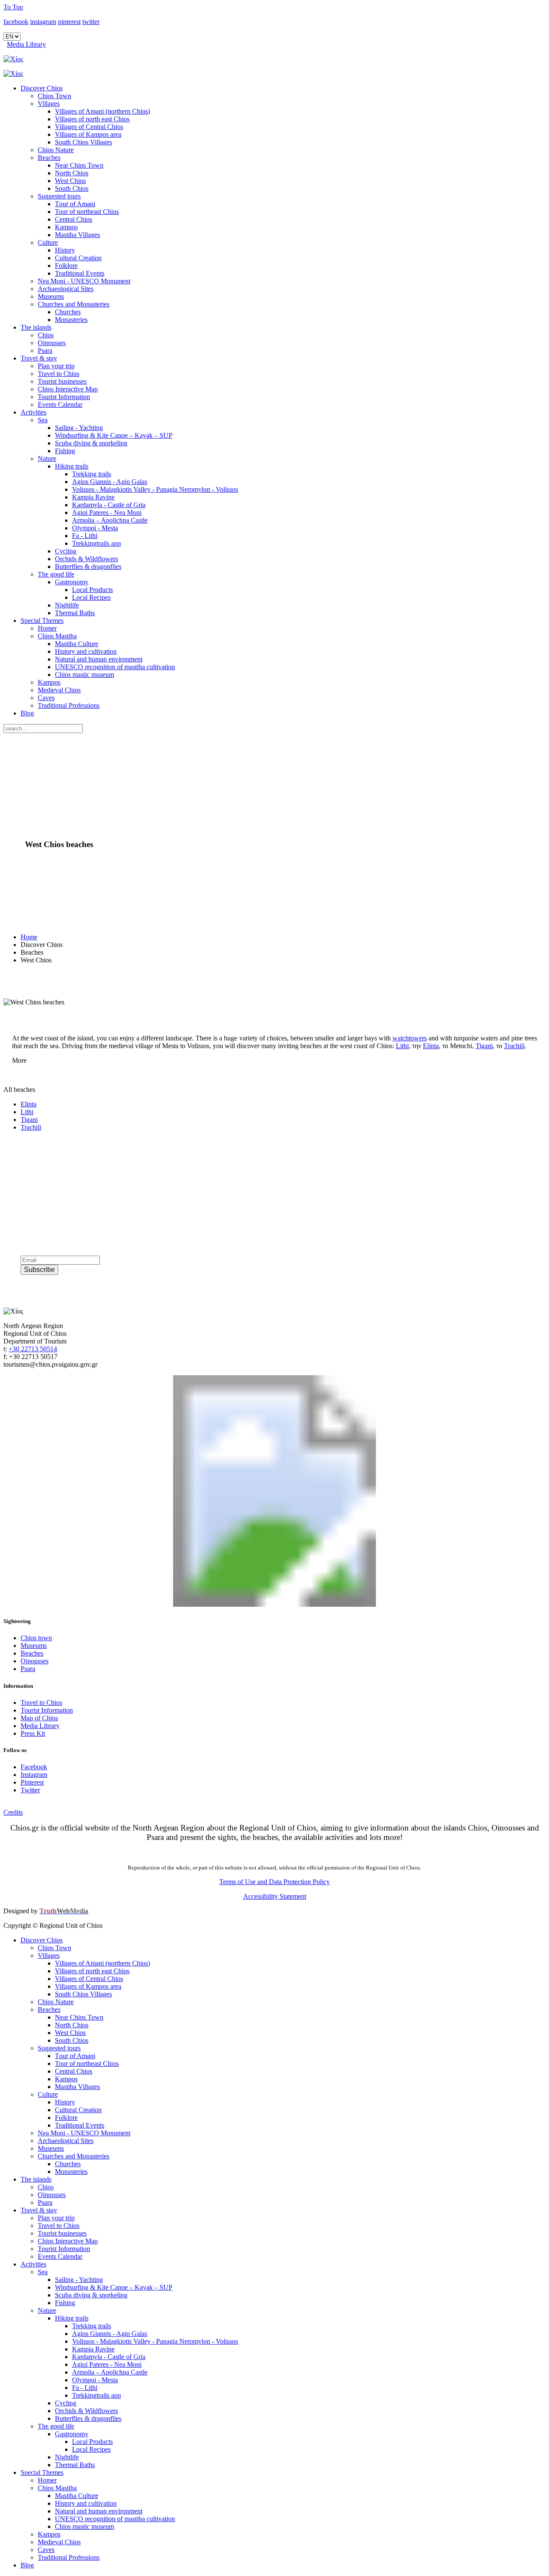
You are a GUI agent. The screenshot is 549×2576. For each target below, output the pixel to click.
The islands (36, 327)
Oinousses (52, 343)
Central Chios (74, 219)
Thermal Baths (75, 613)
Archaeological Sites (66, 289)
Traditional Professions (69, 705)
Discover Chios (42, 88)
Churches (68, 312)
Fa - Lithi (85, 536)
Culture (48, 242)
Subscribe (39, 1270)
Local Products (92, 590)
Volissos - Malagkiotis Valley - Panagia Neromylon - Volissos (155, 489)
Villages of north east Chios (92, 119)
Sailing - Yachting (79, 428)
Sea (43, 420)
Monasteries (71, 320)
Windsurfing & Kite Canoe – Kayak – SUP (114, 435)
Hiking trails (72, 466)
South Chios (72, 188)
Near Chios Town (79, 165)
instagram (43, 22)
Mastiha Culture (77, 644)
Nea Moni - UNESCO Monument (84, 281)
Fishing (65, 451)
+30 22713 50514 (33, 1349)
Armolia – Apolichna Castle (110, 520)
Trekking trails (92, 474)
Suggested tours (59, 196)
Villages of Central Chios (89, 127)
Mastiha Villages (77, 235)
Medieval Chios (59, 690)
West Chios (70, 181)
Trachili (514, 1046)
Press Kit (33, 1733)
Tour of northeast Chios (87, 212)
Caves (46, 698)
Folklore (66, 266)
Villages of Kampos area (88, 134)
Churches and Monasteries (74, 304)
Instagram (34, 1775)
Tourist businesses (62, 381)
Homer (47, 628)
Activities (33, 412)
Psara (45, 350)
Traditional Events (80, 273)
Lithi (402, 1046)
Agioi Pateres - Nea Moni (107, 512)
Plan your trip (56, 366)
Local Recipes (91, 597)
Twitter (30, 1790)
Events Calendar (60, 404)
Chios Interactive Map (68, 389)
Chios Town (54, 96)
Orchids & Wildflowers (86, 559)
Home (29, 937)
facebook (16, 22)
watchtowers (410, 1038)
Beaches (49, 158)
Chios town (36, 1638)
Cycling (66, 551)
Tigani (484, 1046)
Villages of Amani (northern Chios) (103, 111)
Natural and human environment (99, 659)
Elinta (431, 1046)
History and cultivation (86, 651)
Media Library (26, 44)
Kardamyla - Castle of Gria (109, 505)
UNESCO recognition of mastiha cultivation (115, 667)
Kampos (66, 227)
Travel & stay (39, 358)
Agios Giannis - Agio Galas (110, 482)
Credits (13, 1812)
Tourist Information (64, 397)
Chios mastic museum (84, 675)
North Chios (72, 173)
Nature (47, 458)
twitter (91, 22)
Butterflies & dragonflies (88, 567)
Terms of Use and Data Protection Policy (274, 1882)
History (65, 250)
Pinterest (32, 1782)
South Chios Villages (83, 142)
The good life (56, 574)
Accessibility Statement (275, 1896)
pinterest (69, 22)
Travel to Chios (59, 374)
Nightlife (67, 605)
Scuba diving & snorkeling (91, 443)
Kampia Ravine (93, 497)
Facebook (34, 1767)
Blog (27, 713)
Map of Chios (39, 1718)
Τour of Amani (75, 204)
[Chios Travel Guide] (274, 59)
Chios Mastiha (57, 636)
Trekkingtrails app (97, 543)
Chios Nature (56, 150)
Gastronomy (72, 582)
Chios (46, 335)
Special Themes (42, 621)
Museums (51, 296)
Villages (49, 104)
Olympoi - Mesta (95, 528)
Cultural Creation (78, 258)
